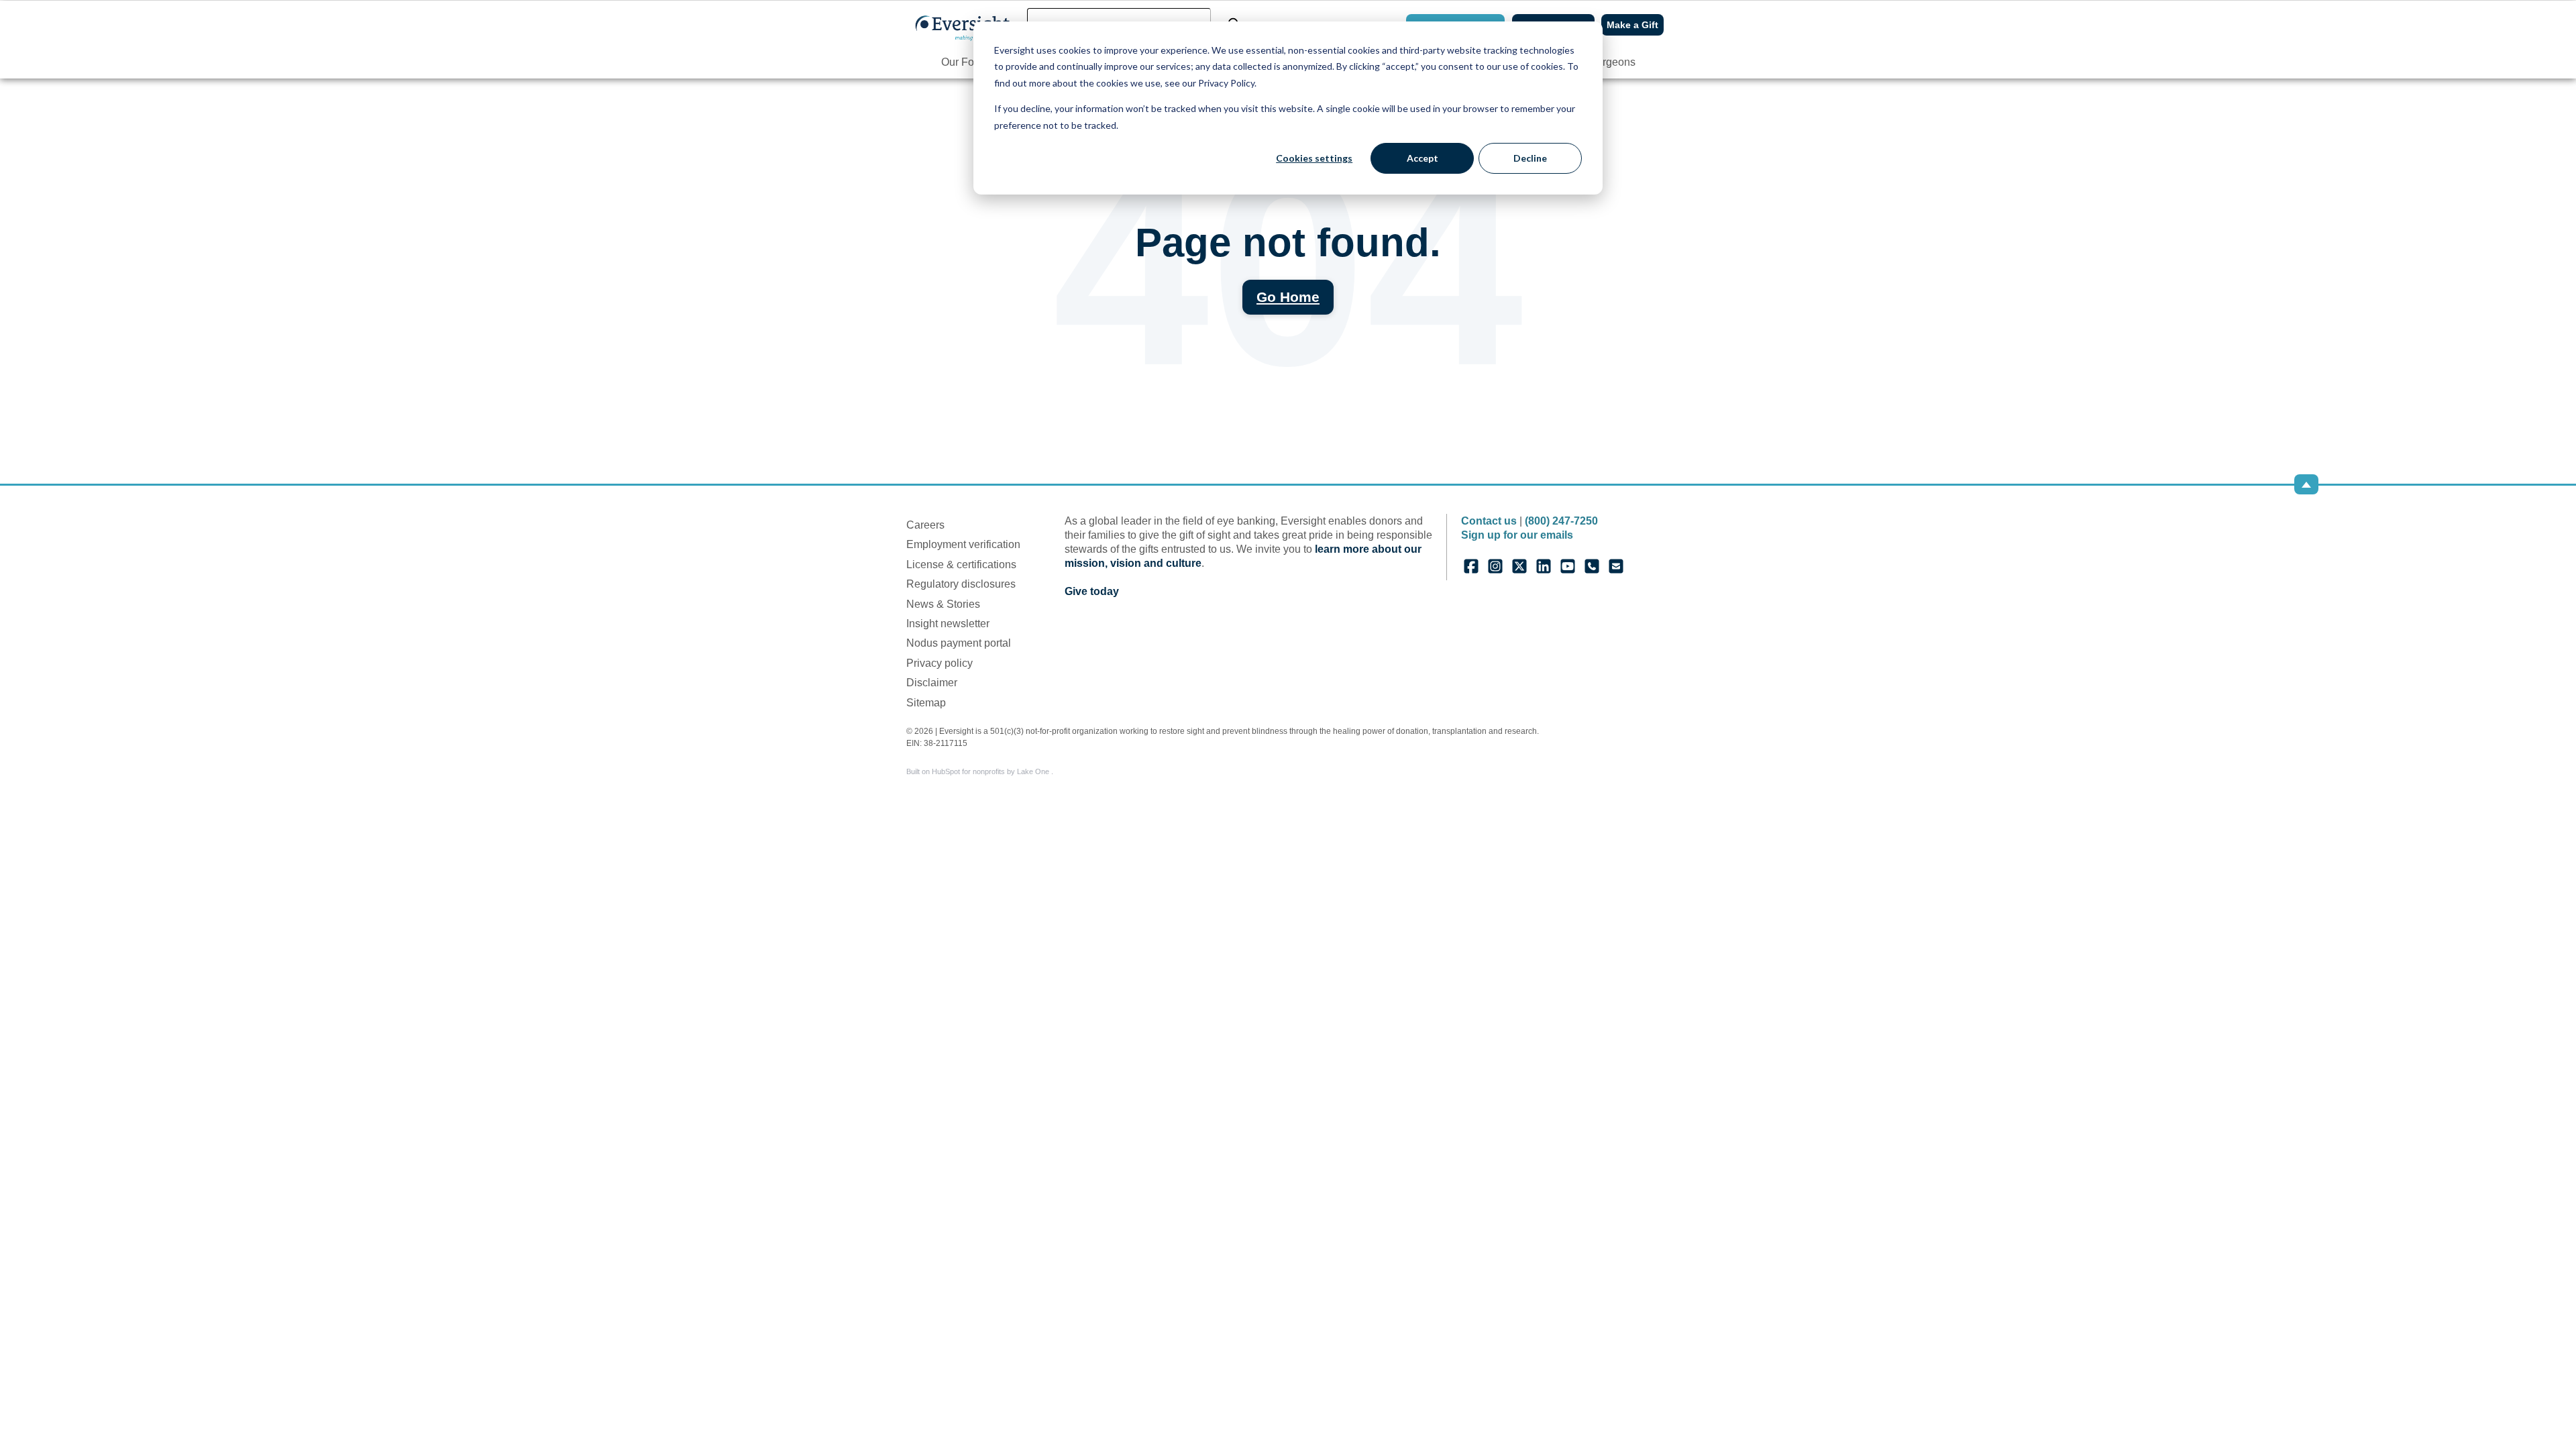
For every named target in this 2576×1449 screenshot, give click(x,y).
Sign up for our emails (1517, 535)
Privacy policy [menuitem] (940, 663)
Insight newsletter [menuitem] (948, 624)
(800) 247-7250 (1561, 521)
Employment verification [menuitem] (963, 544)
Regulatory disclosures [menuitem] (961, 584)
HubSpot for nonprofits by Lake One (991, 771)
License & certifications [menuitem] (961, 565)
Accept (1423, 158)
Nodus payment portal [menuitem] (959, 643)
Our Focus (966, 62)
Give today (1092, 591)
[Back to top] (2306, 484)
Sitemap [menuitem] (926, 703)
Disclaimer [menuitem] (932, 683)
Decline (1530, 158)
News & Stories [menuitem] (943, 604)
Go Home (1288, 297)
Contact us (1489, 521)
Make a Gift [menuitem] (1632, 25)
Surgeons (1612, 62)
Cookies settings (1314, 158)
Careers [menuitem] (925, 525)
